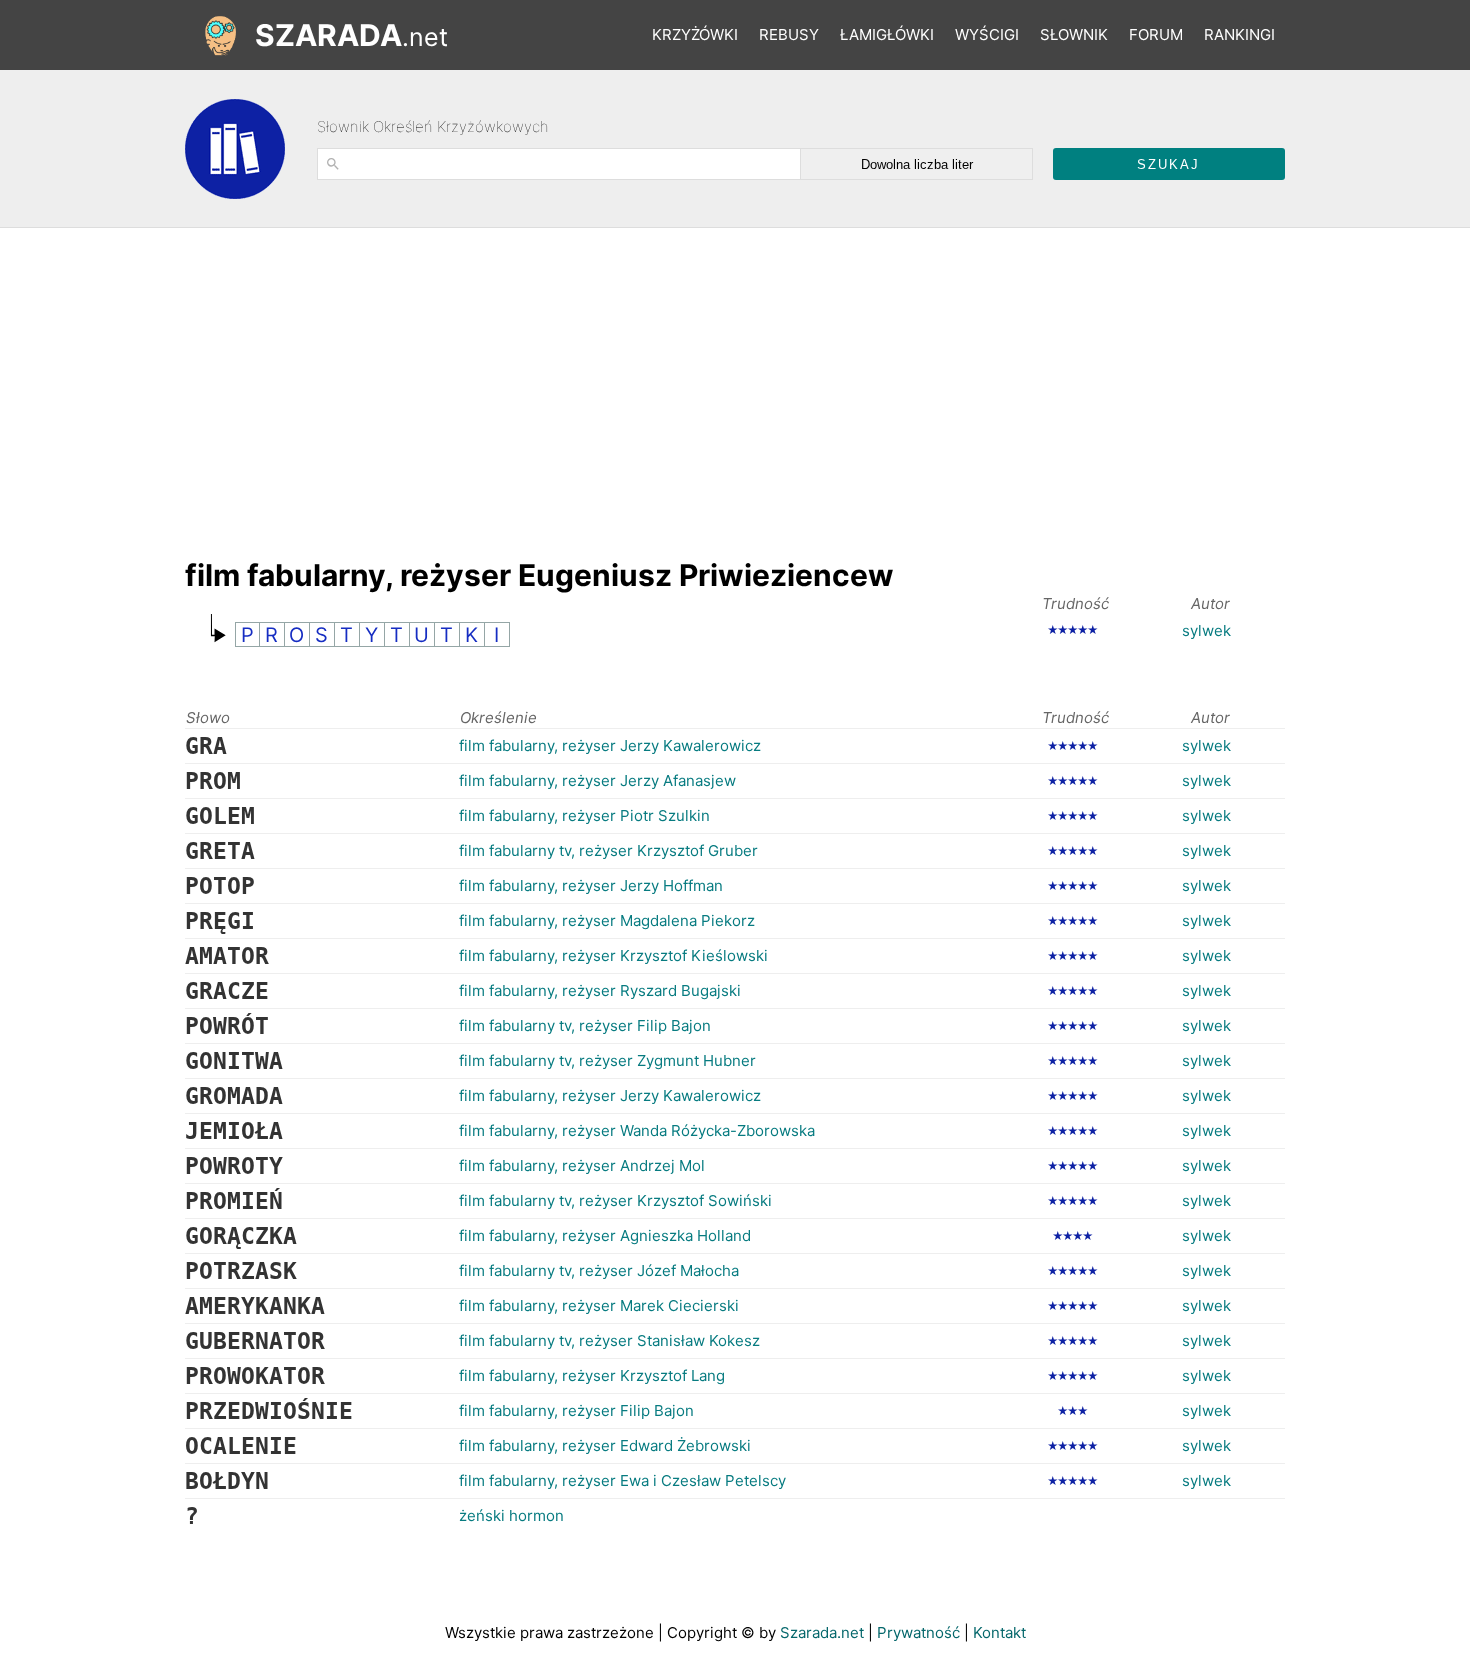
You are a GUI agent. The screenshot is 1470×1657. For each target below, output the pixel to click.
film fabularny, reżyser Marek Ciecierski (599, 1305)
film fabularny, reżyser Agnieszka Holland (605, 1235)
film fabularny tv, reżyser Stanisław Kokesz (609, 1340)
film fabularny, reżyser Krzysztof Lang (592, 1375)
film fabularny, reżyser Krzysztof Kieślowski (613, 955)
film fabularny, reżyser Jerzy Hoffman (591, 885)
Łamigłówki (887, 34)
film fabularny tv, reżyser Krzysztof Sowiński (615, 1200)
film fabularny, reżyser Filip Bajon (576, 1410)
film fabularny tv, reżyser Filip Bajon (585, 1025)
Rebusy (789, 34)
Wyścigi (987, 34)
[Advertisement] (549, 383)
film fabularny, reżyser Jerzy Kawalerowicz (610, 745)
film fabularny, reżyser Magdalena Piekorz (607, 920)
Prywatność (918, 1632)
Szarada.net (822, 1632)
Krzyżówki (695, 34)
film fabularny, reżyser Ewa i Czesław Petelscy (622, 1480)
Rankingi (1239, 34)
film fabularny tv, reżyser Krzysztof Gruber (608, 850)
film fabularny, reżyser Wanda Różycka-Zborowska (637, 1130)
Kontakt (999, 1632)
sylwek (1206, 630)
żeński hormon (511, 1515)
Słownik (1074, 34)
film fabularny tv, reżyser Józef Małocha (599, 1270)
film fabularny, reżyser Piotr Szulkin (584, 815)
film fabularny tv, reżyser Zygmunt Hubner (607, 1060)
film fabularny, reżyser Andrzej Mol (582, 1165)
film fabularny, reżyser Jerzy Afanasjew (597, 780)
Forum (1156, 34)
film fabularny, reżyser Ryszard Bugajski (600, 990)
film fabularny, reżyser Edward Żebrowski (605, 1445)
